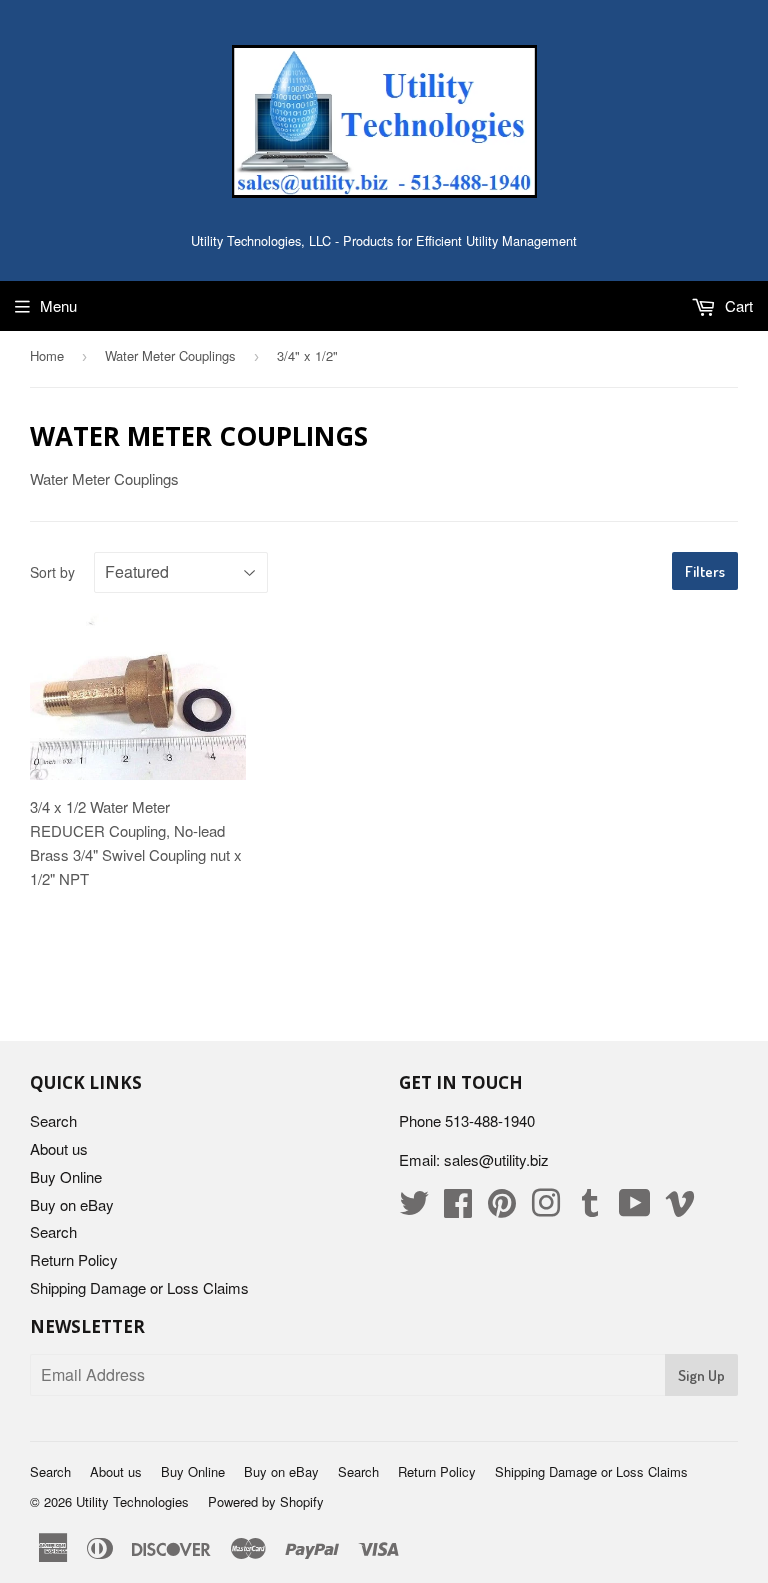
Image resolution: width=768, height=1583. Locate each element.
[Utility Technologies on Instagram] (546, 1208)
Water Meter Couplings (170, 355)
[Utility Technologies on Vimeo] (680, 1208)
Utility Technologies (132, 1501)
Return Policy (74, 1259)
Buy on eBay (72, 1204)
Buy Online (66, 1176)
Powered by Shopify (266, 1501)
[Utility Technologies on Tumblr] (590, 1208)
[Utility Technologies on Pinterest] (502, 1208)
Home (47, 355)
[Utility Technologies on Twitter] (414, 1208)
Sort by (52, 572)
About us (59, 1148)
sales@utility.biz (496, 1159)
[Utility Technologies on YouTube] (635, 1208)
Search (53, 1120)
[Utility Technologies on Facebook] (458, 1208)
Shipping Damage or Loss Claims (139, 1287)
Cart (737, 305)
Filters (705, 571)
